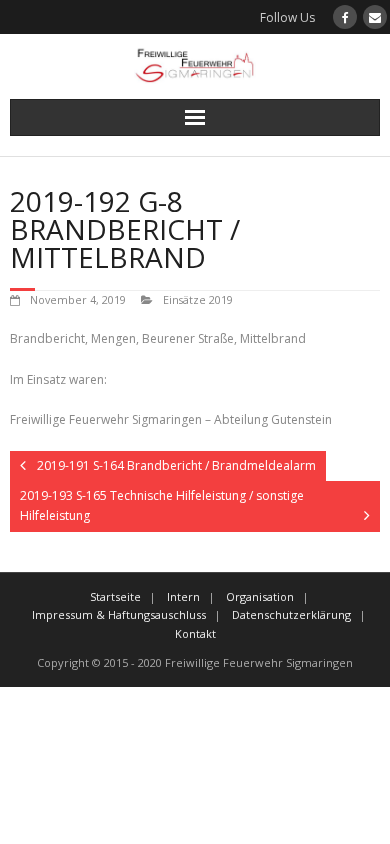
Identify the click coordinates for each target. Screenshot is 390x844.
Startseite (115, 596)
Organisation (260, 596)
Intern (183, 596)
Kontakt (195, 633)
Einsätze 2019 (198, 299)
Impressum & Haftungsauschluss (119, 614)
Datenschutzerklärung (291, 614)
